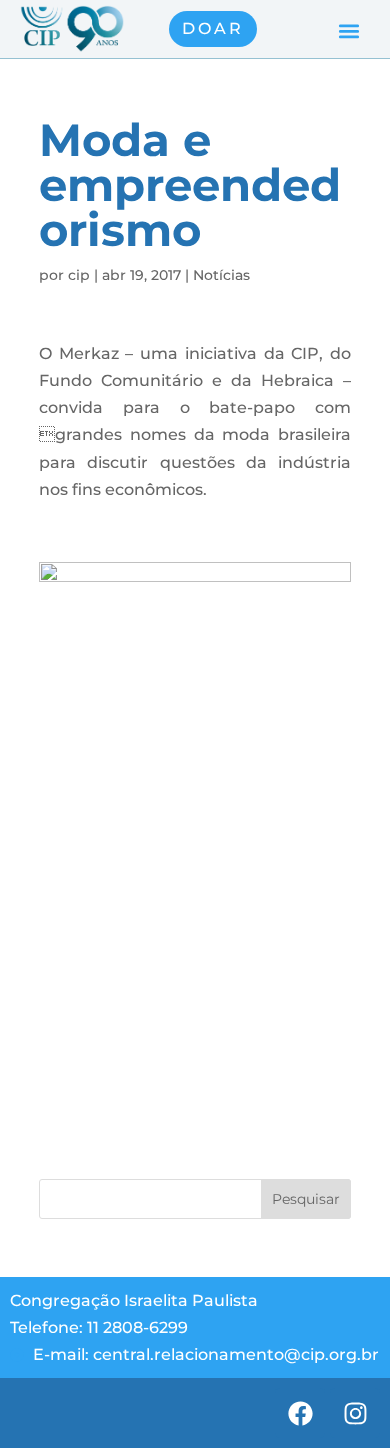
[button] (348, 31)
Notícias (221, 275)
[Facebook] (300, 1413)
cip (79, 275)
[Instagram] (355, 1413)
